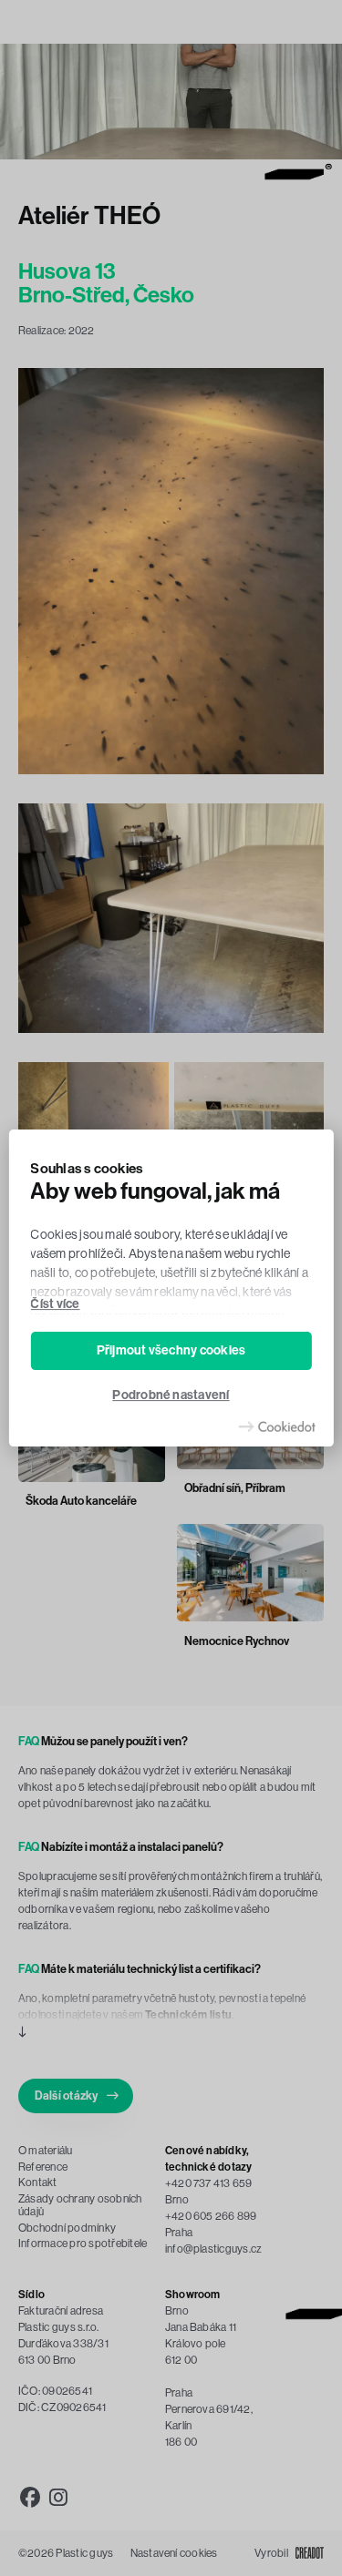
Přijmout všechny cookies (171, 1350)
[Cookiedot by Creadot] (277, 1426)
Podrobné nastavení (171, 1396)
